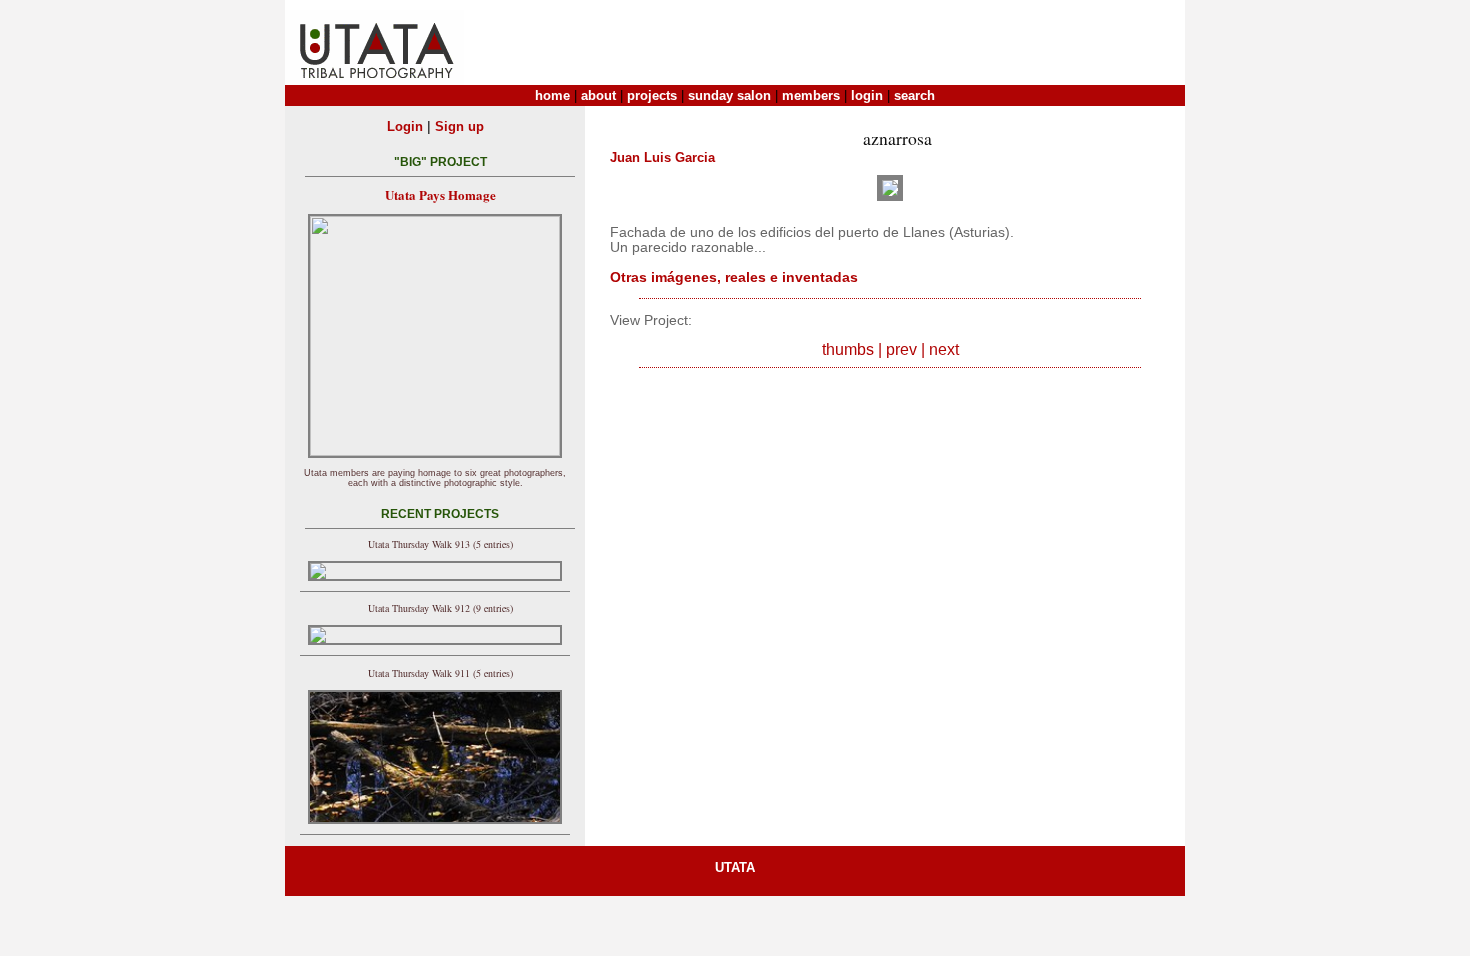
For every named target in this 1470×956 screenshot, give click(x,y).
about (598, 95)
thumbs (848, 349)
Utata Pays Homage (440, 194)
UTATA (735, 867)
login (867, 95)
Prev (901, 349)
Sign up (459, 126)
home (552, 95)
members (811, 95)
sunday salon (729, 95)
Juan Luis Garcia (662, 157)
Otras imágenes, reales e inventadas (734, 277)
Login (405, 126)
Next (944, 349)
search (914, 95)
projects (652, 95)
